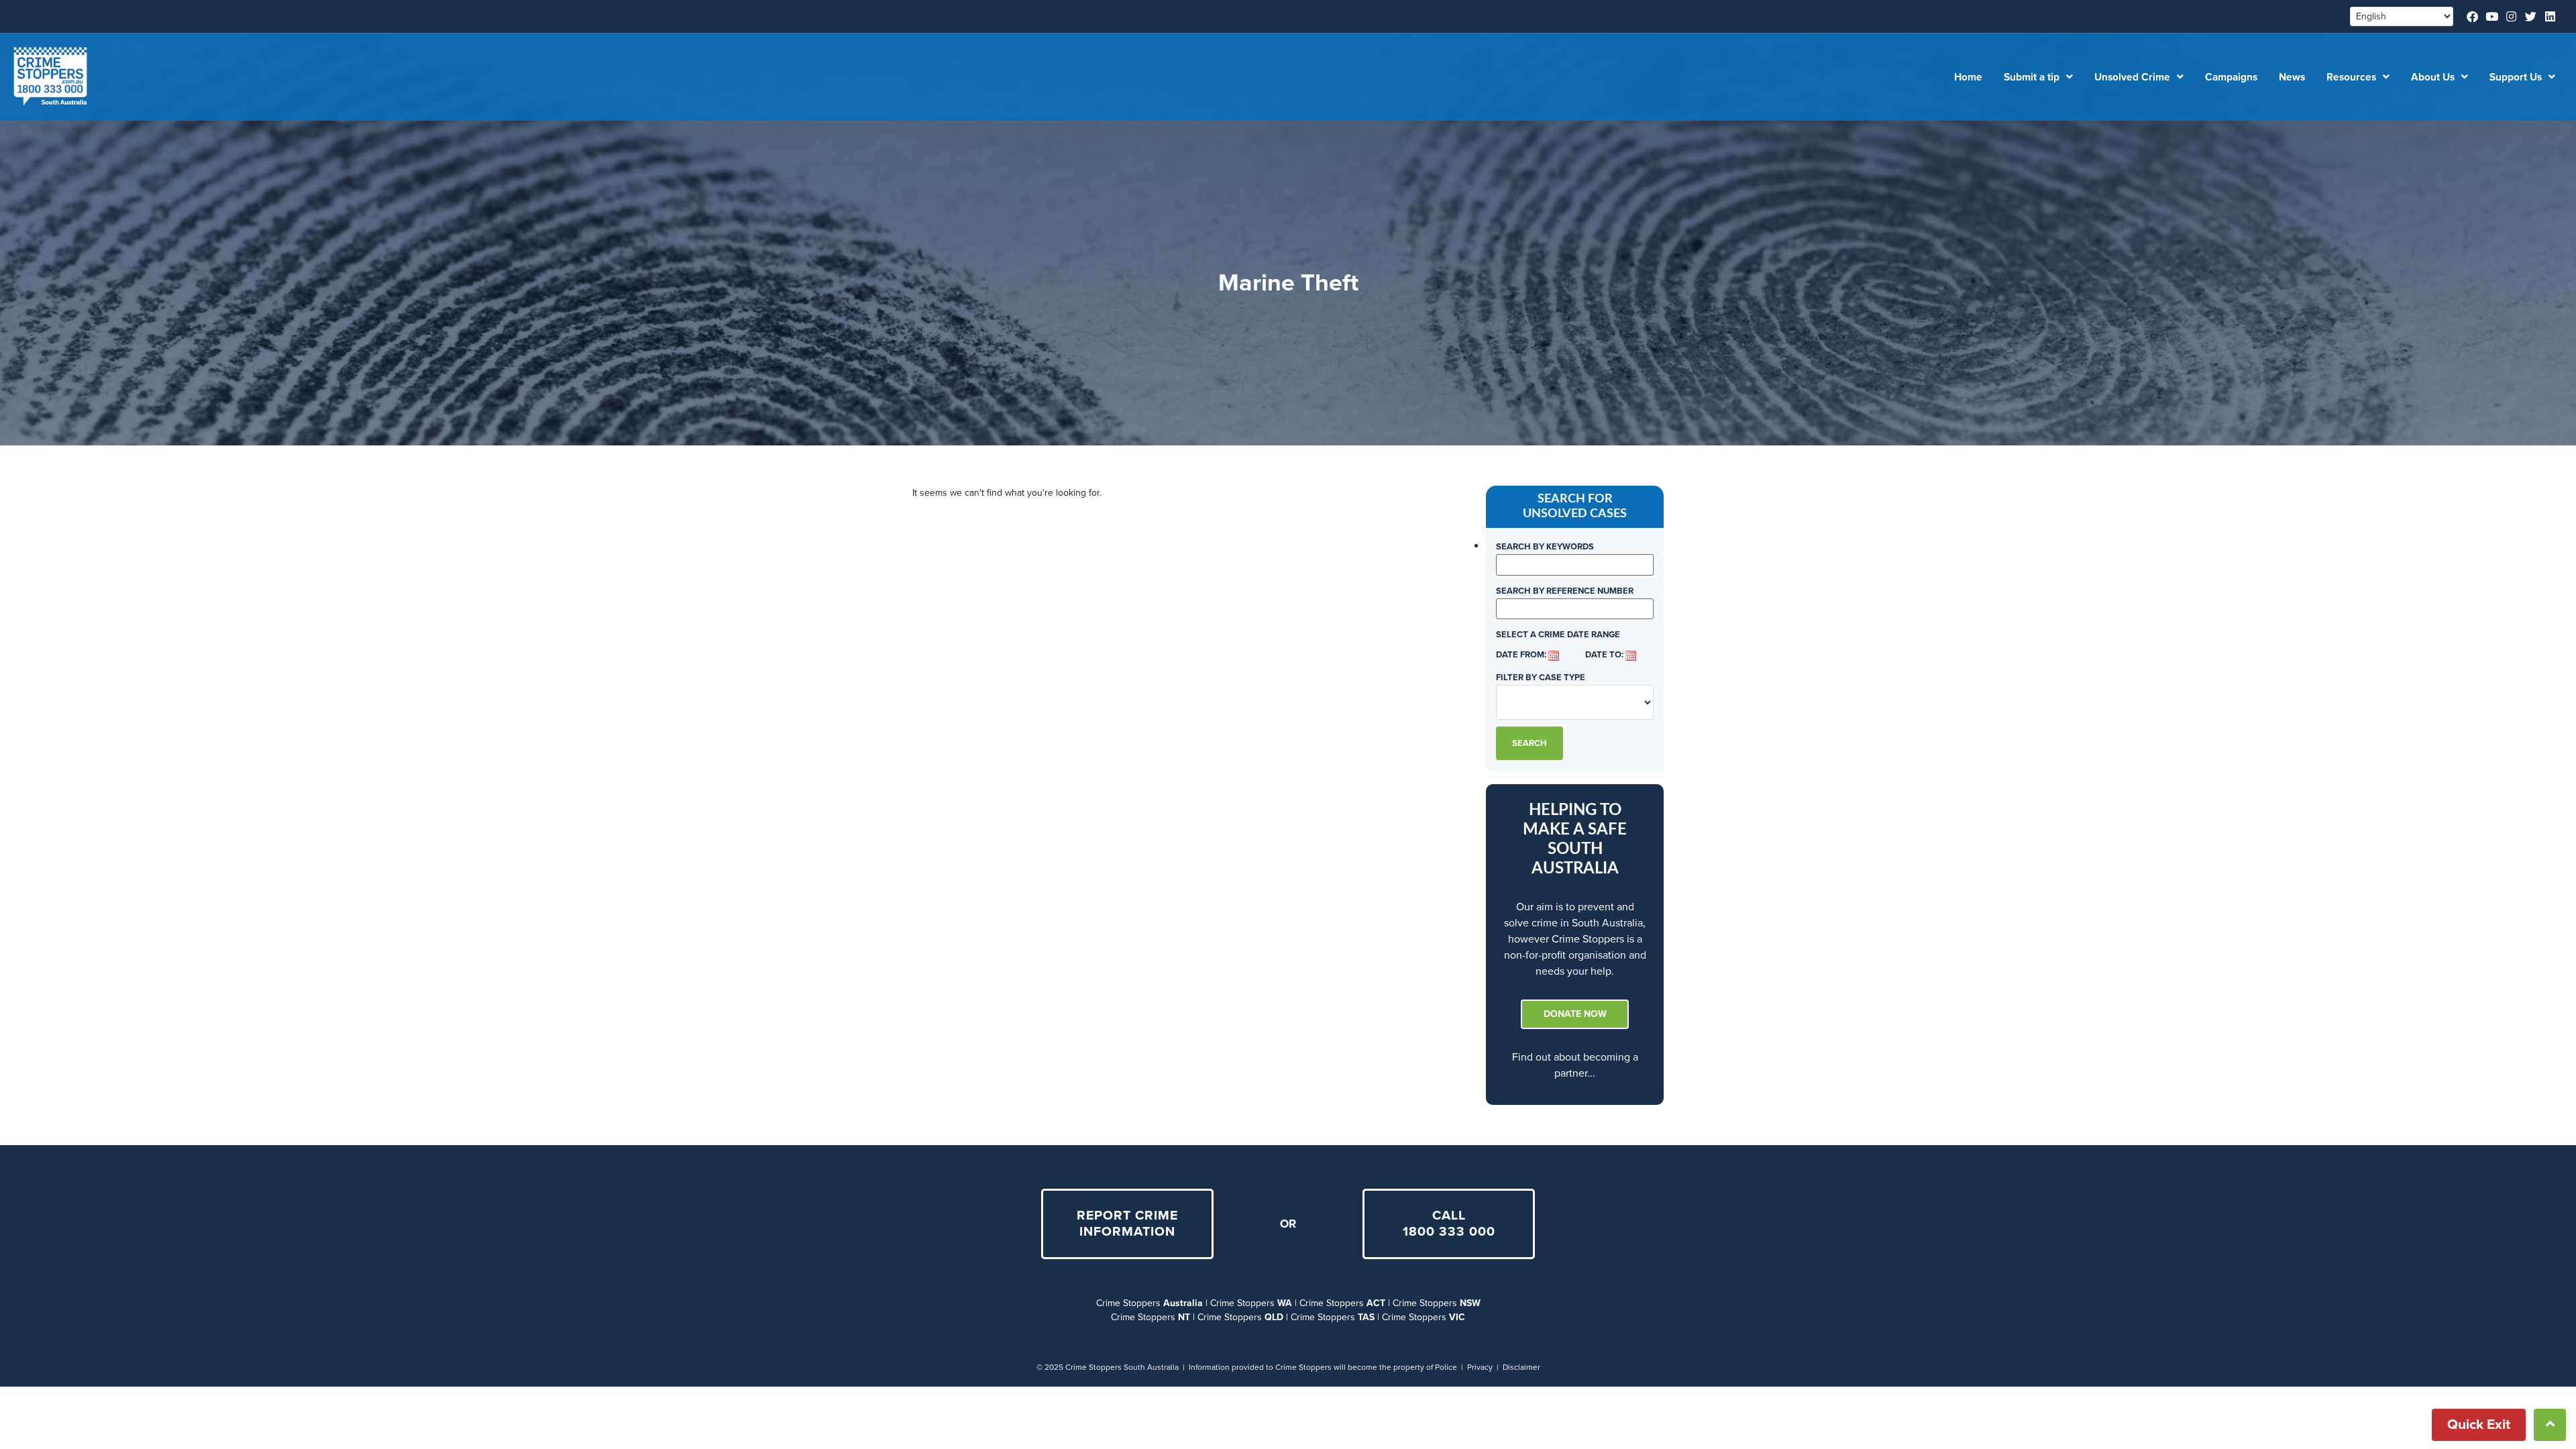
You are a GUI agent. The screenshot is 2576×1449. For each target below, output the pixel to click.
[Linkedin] (2550, 16)
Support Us (2516, 77)
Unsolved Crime (2132, 77)
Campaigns (2231, 77)
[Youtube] (2492, 16)
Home (1968, 77)
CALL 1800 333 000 (1449, 1224)
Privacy (1480, 1367)
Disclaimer (1521, 1367)
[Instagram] (2511, 16)
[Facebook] (2472, 16)
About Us (2433, 77)
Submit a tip (2032, 77)
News (2292, 77)
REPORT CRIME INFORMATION (1127, 1224)
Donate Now (1575, 1014)
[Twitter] (2531, 16)
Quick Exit (2479, 1425)
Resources (2351, 77)
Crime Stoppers (1149, 1303)
